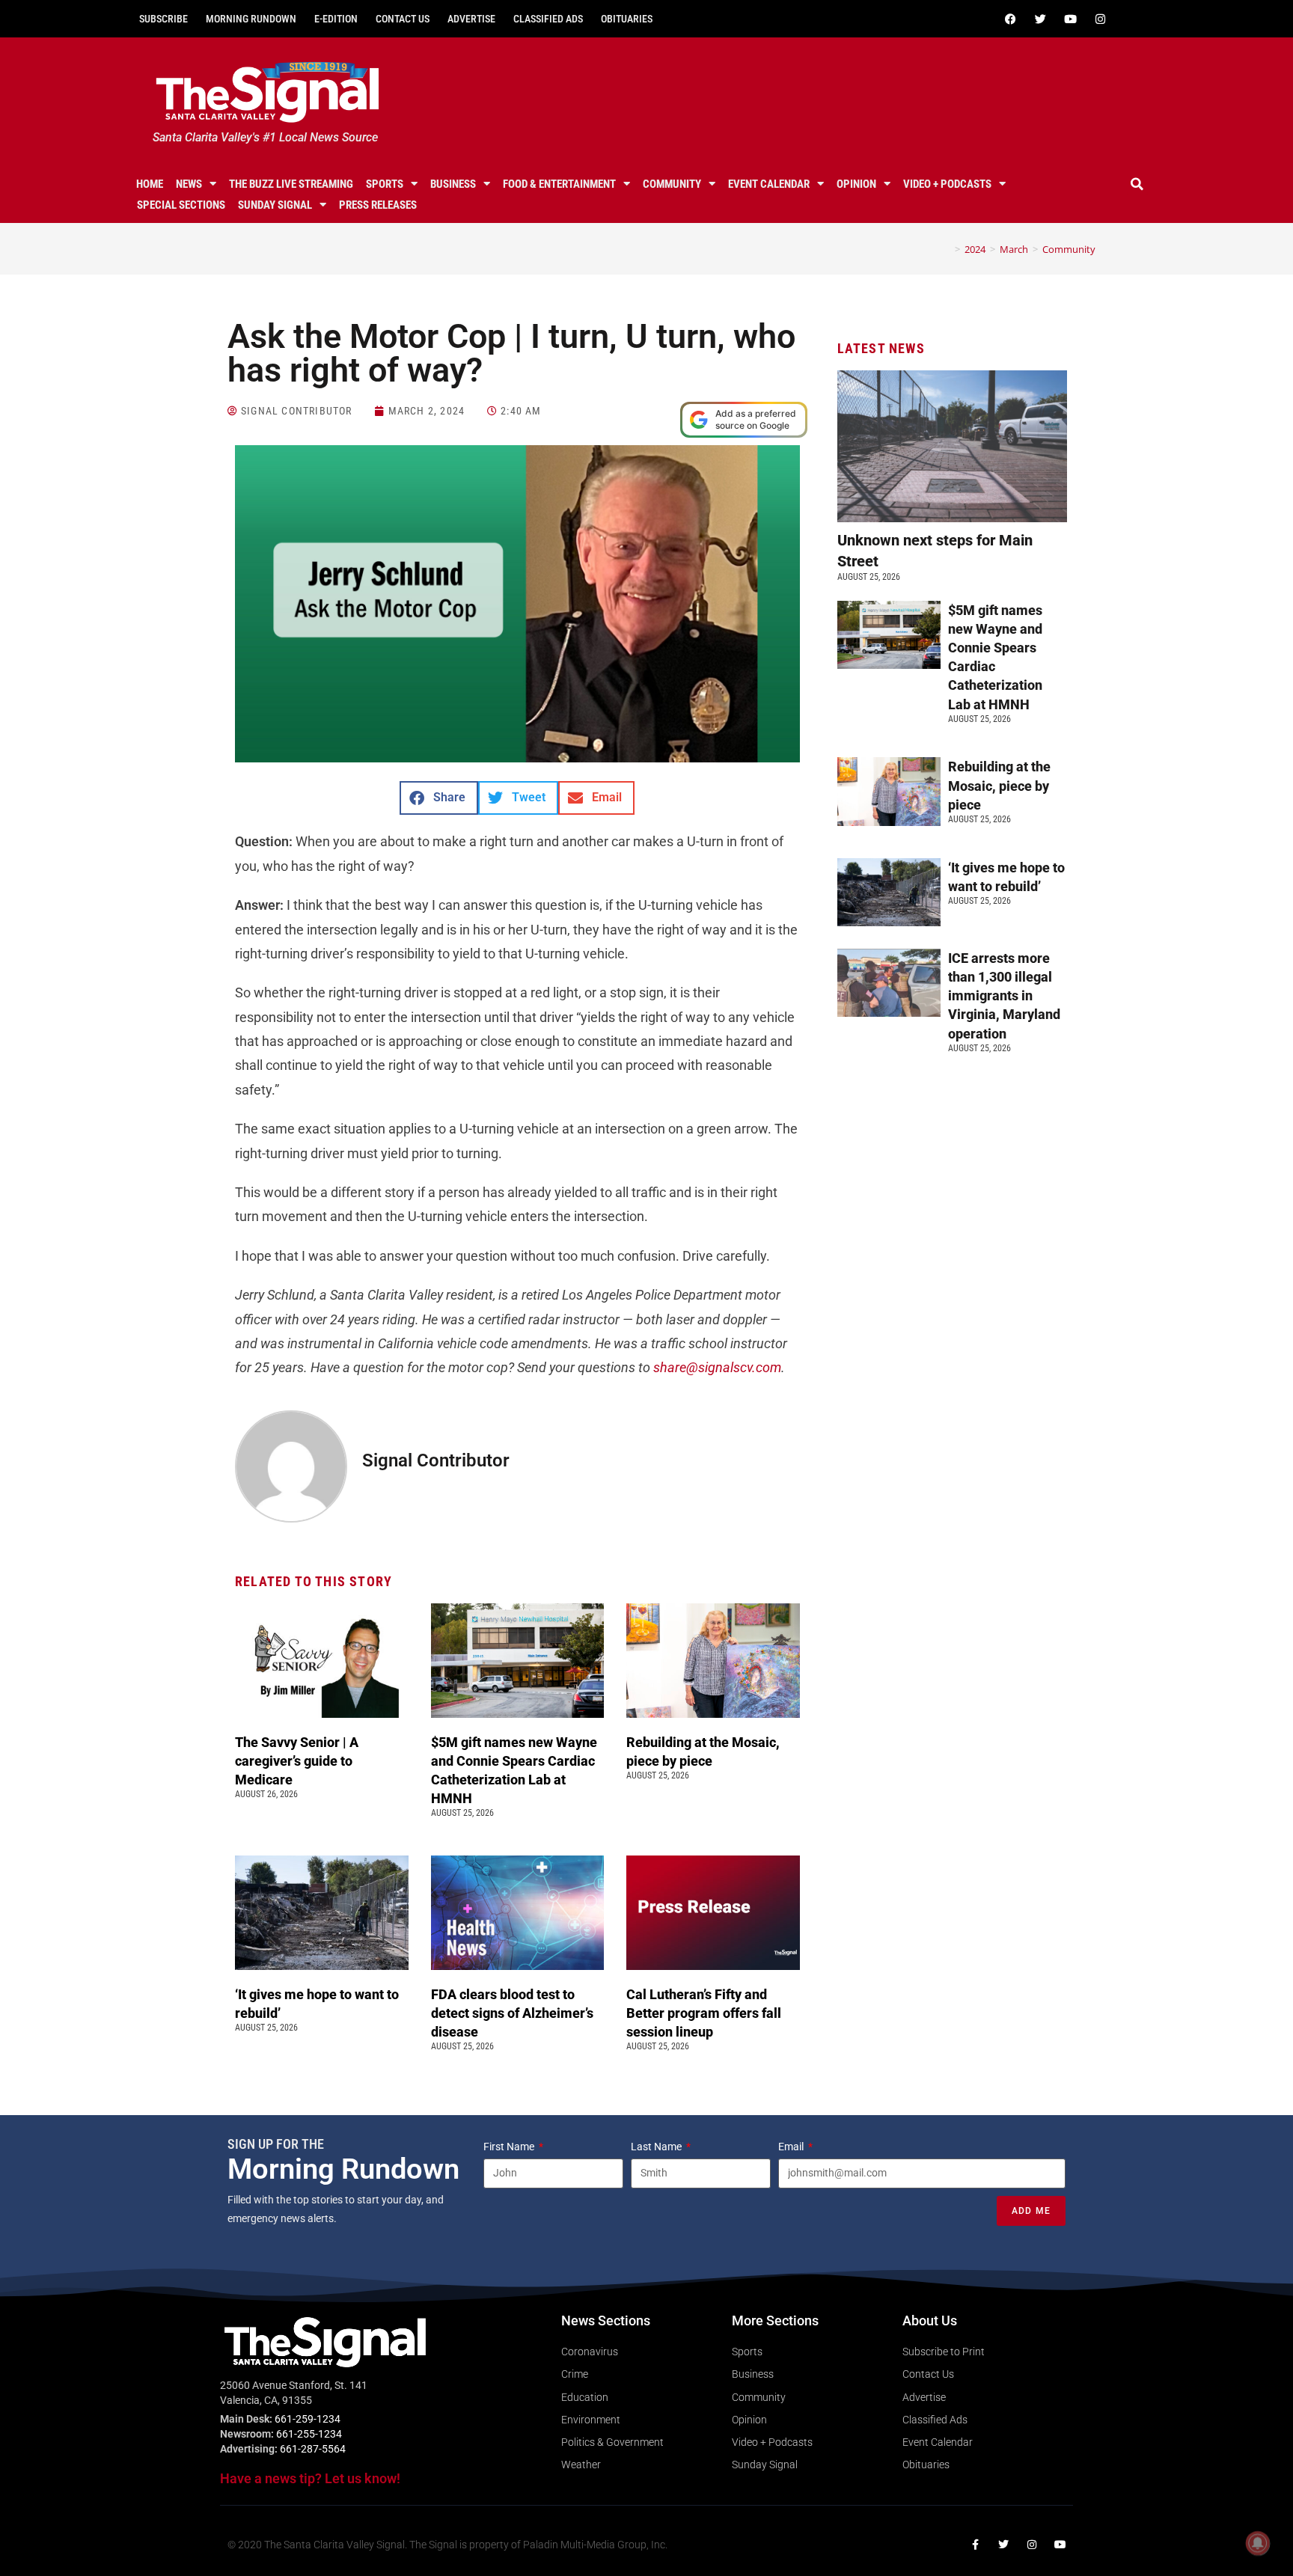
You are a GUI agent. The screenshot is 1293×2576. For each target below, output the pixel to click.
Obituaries (627, 19)
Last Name (657, 2147)
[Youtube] (1070, 19)
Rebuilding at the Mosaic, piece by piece (999, 785)
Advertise (471, 19)
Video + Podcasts (947, 184)
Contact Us (403, 19)
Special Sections (181, 205)
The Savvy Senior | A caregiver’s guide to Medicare (297, 1761)
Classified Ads (548, 19)
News (189, 184)
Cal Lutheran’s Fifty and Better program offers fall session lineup (704, 2013)
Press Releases (378, 205)
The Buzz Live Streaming (291, 184)
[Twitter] (1040, 19)
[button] (1137, 184)
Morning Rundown (251, 19)
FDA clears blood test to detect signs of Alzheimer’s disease (512, 2013)
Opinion (856, 184)
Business (453, 184)
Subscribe (163, 19)
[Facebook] (1010, 19)
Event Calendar (769, 184)
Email (792, 2147)
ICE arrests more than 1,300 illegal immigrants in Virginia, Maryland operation (1004, 996)
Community (672, 184)
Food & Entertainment (559, 184)
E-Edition (336, 19)
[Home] (947, 249)
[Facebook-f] (975, 2545)
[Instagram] (1100, 19)
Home (150, 184)
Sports (385, 184)
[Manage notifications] (1258, 2543)
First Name (510, 2147)
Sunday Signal (275, 205)
